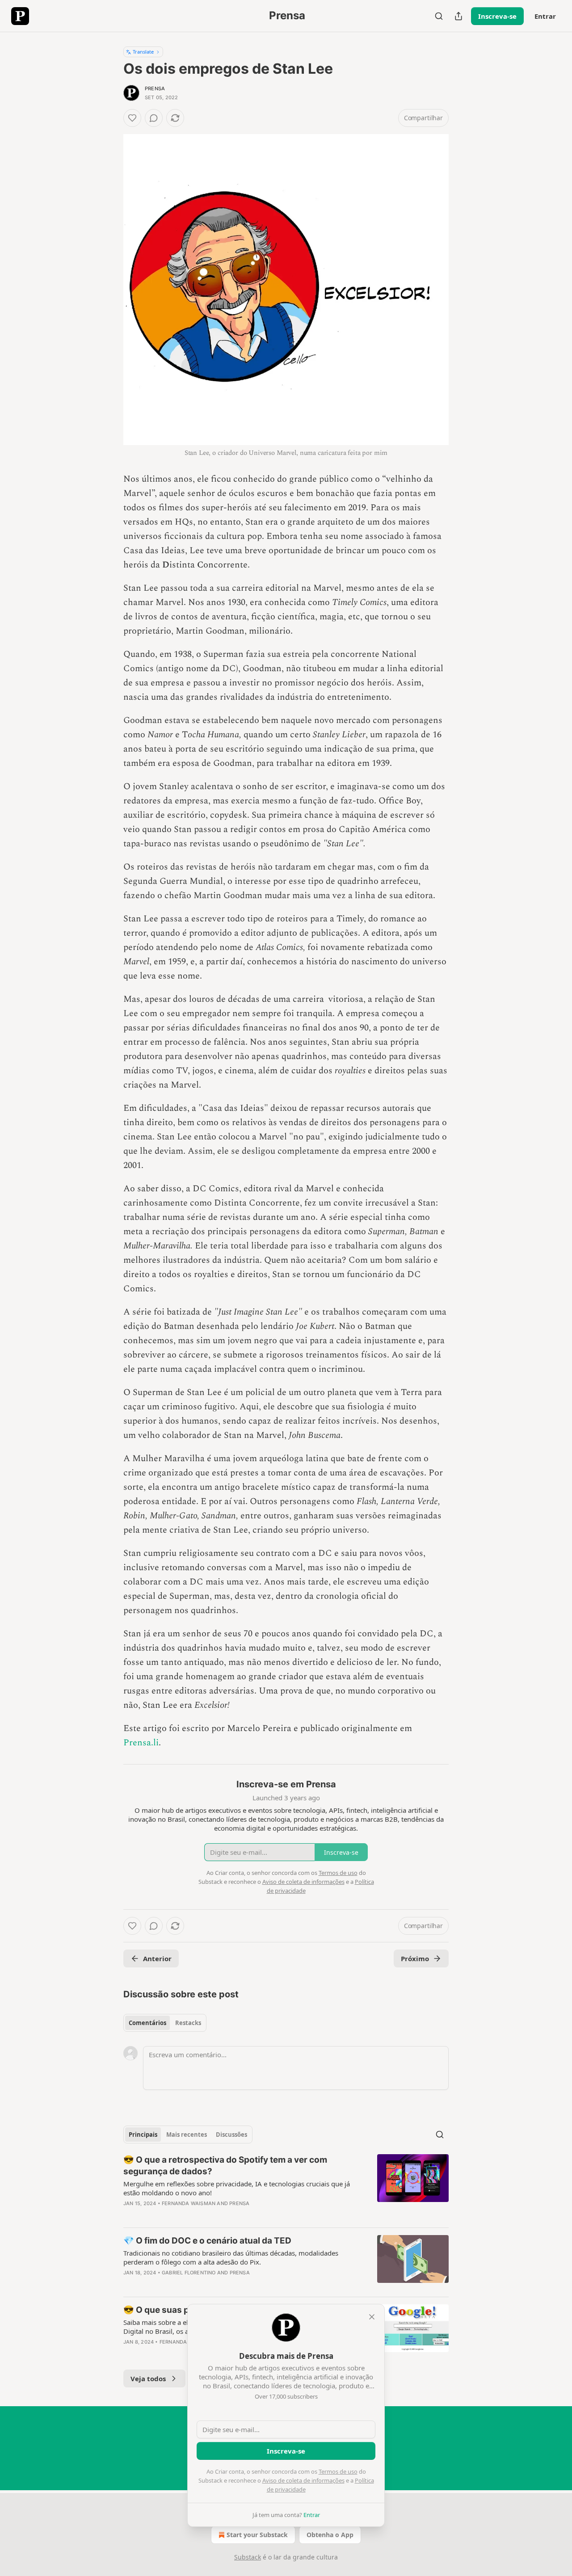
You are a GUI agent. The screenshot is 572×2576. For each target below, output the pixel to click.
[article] (286, 2187)
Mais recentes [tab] (187, 2135)
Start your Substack (257, 2535)
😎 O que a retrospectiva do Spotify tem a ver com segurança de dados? (225, 2166)
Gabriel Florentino (189, 2273)
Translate (143, 52)
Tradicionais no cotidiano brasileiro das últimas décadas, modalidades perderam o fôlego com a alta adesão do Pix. (231, 2257)
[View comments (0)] (154, 118)
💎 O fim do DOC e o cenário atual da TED (207, 2241)
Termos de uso (338, 2471)
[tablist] (165, 2023)
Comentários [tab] (147, 2023)
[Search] (439, 16)
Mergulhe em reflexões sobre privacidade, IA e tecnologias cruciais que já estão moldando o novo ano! (237, 2188)
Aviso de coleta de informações (303, 2480)
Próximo (415, 1958)
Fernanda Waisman (189, 2203)
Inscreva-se (497, 16)
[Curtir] (132, 118)
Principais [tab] (143, 2135)
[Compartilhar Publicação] (458, 16)
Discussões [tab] (231, 2135)
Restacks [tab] (188, 2023)
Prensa (155, 88)
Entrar (545, 16)
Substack (248, 2557)
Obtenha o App (330, 2535)
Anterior (157, 1958)
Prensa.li (141, 1743)
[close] (372, 2317)
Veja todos (148, 2378)
